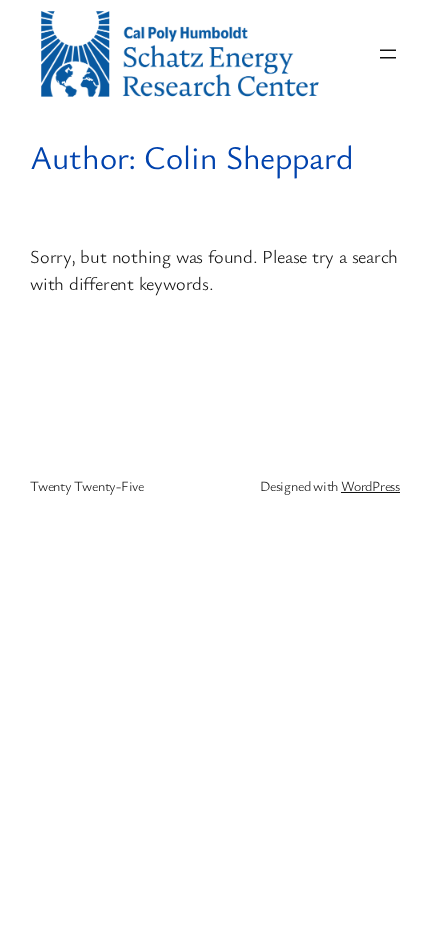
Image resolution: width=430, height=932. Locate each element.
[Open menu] (388, 54)
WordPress (370, 485)
